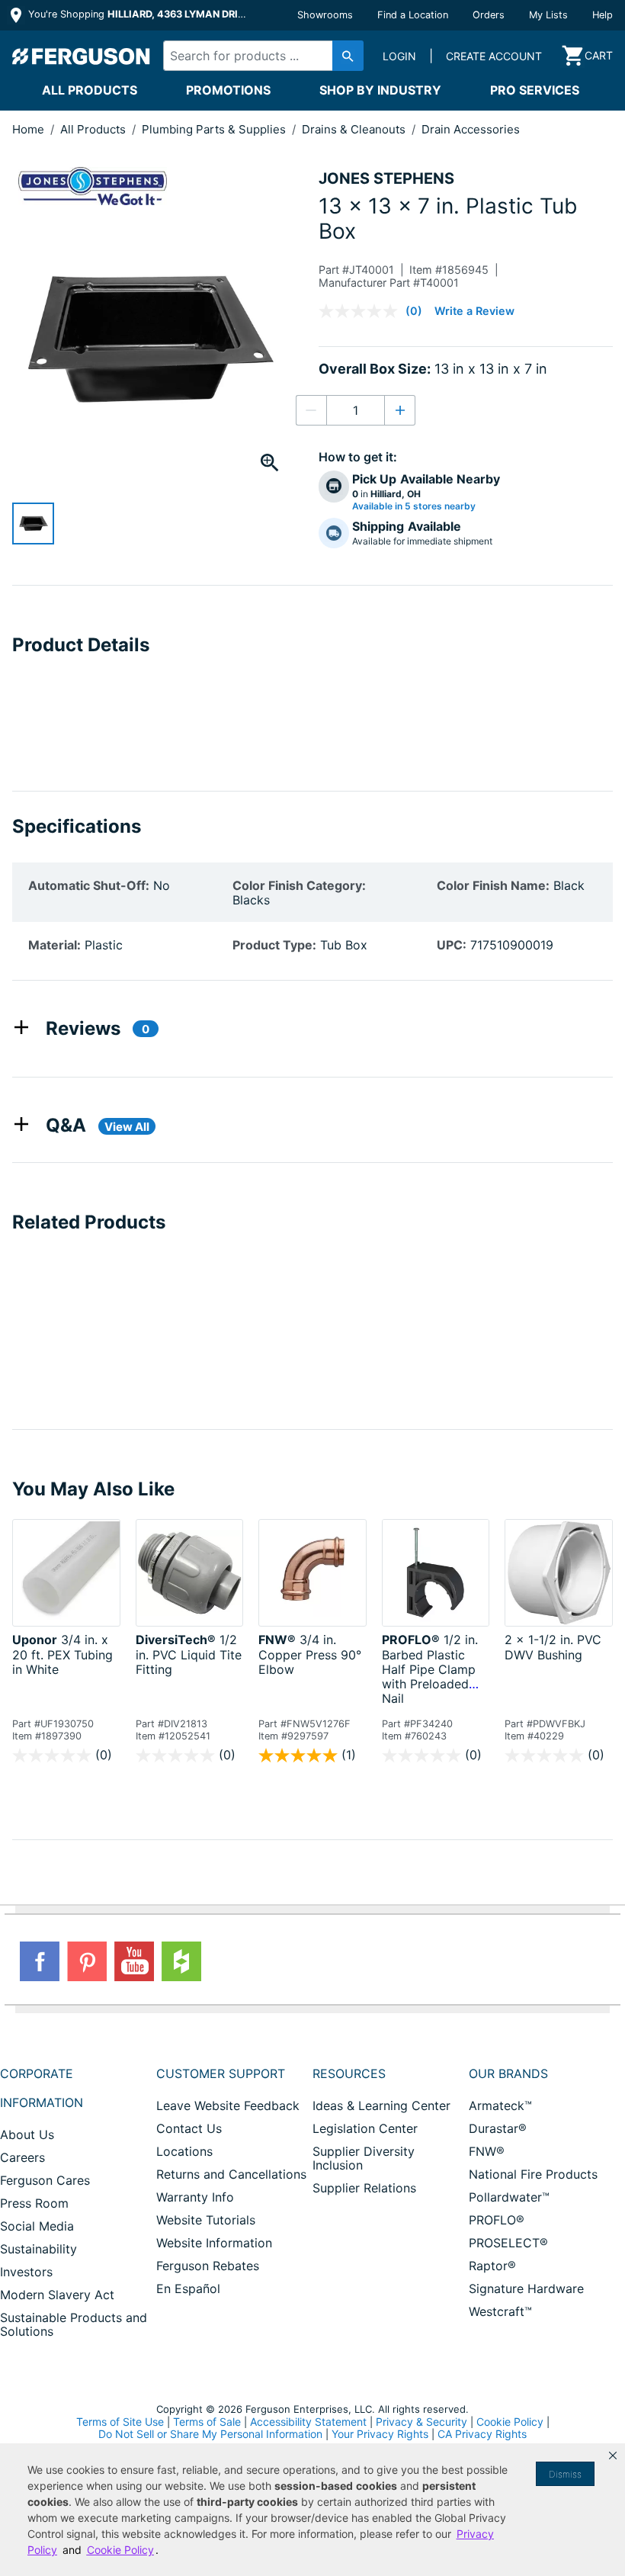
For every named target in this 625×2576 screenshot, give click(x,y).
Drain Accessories (471, 129)
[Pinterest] (87, 1961)
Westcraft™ (500, 2311)
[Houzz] (181, 1961)
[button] (613, 2456)
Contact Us (189, 2128)
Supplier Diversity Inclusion (364, 2158)
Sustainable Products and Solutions (74, 2324)
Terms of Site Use (120, 2422)
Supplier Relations (364, 2188)
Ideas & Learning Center (381, 2105)
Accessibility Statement (308, 2422)
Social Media (37, 2226)
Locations (184, 2151)
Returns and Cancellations (231, 2174)
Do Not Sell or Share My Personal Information (210, 2434)
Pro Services (535, 90)
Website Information (214, 2243)
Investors (26, 2272)
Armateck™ (500, 2105)
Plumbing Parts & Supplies (215, 129)
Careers (22, 2157)
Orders (489, 15)
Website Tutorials (206, 2220)
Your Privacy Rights (380, 2434)
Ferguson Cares (45, 2180)
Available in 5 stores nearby (414, 506)
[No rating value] (362, 311)
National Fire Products (533, 2174)
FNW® (487, 2151)
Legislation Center (365, 2128)
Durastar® (498, 2128)
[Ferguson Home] (82, 56)
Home (28, 129)
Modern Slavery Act (57, 2295)
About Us (27, 2134)
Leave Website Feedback (228, 2105)
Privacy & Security (421, 2422)
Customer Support (221, 2073)
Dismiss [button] (565, 2474)
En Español (188, 2289)
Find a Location (413, 15)
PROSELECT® (508, 2243)
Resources (349, 2073)
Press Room (34, 2203)
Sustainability (38, 2249)
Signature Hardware (526, 2289)
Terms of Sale (207, 2422)
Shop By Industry (380, 90)
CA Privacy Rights (482, 2434)
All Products (90, 90)
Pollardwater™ (509, 2197)
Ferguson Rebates (208, 2266)
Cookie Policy (510, 2422)
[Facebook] (40, 1961)
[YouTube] (134, 1961)
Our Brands (508, 2073)
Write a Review (474, 311)
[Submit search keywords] (348, 56)
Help (603, 15)
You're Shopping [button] (138, 14)
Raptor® (492, 2266)
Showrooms (325, 15)
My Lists (548, 15)
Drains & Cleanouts (355, 129)
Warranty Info (195, 2197)
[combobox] (259, 56)
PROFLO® (497, 2220)
